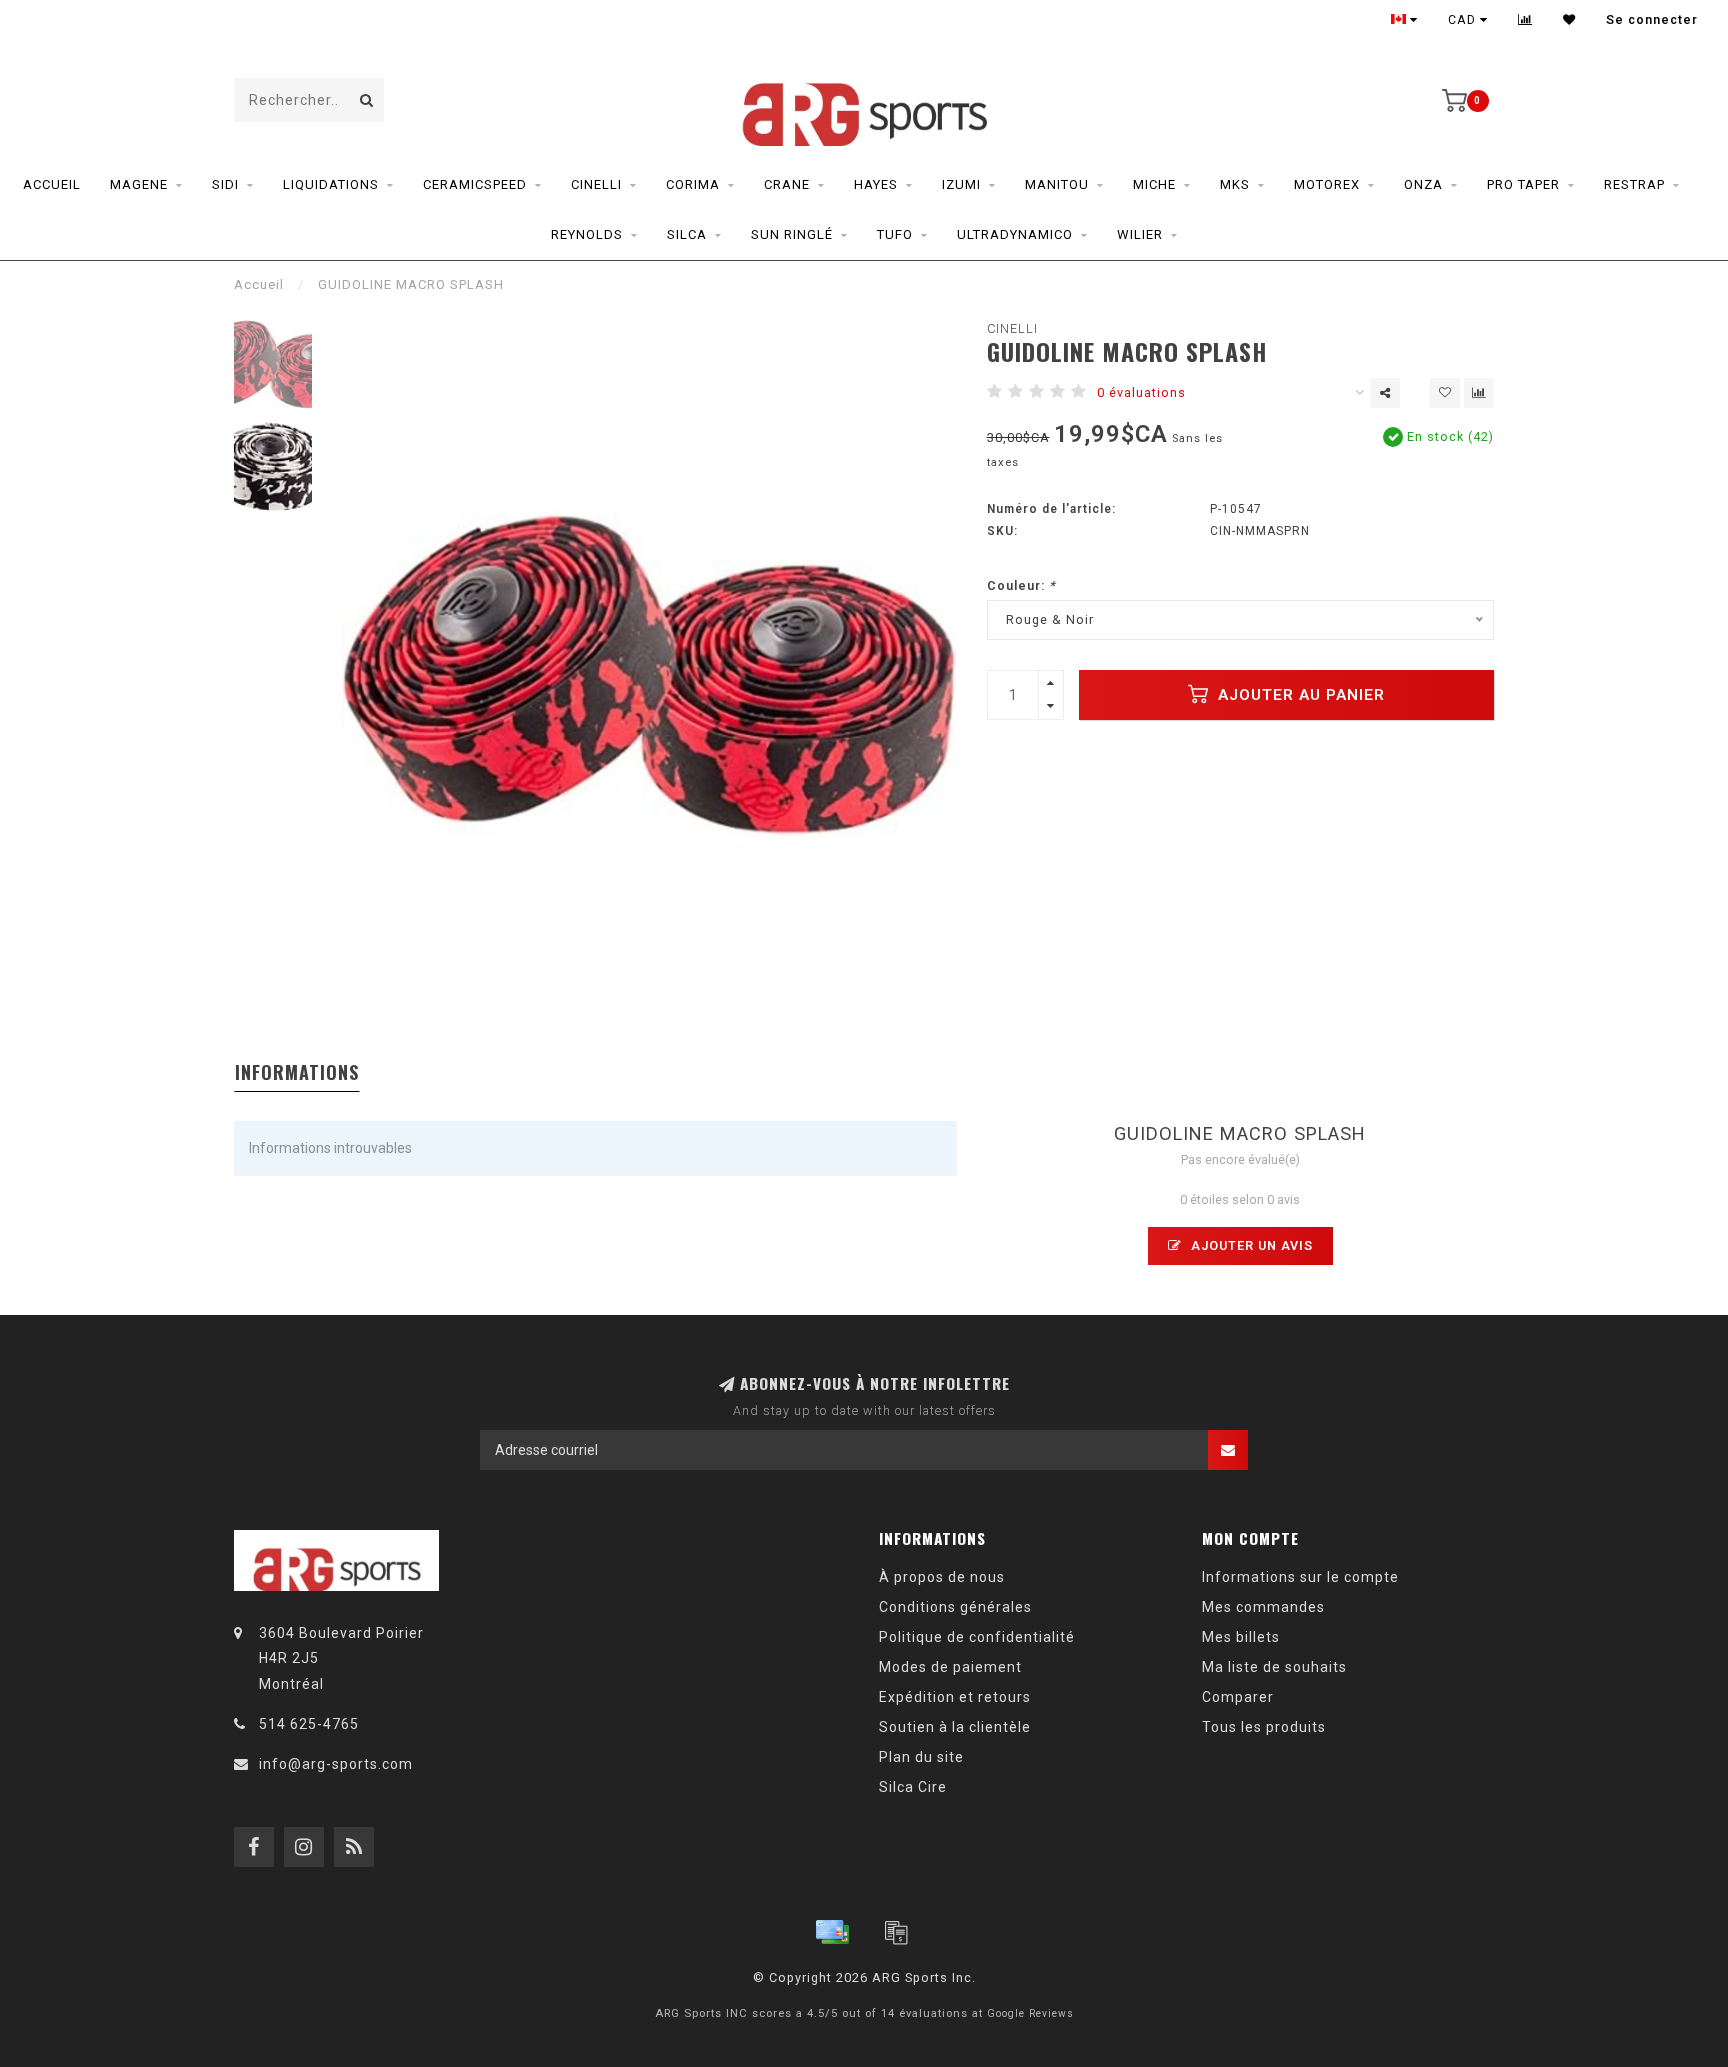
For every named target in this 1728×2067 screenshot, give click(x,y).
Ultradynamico (1015, 234)
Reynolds (587, 234)
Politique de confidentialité (977, 1637)
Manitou (1057, 184)
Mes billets (1241, 1637)
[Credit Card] (832, 1932)
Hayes (876, 184)
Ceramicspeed (475, 184)
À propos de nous (942, 1577)
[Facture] (896, 1932)
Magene (139, 184)
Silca (687, 234)
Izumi (961, 184)
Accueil (52, 184)
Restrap (1634, 184)
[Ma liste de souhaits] (1569, 20)
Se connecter (1652, 20)
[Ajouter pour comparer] (1479, 393)
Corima (693, 184)
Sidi (225, 184)
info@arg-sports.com (336, 1764)
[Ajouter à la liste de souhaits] (1445, 393)
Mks (1235, 184)
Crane (787, 184)
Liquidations (331, 184)
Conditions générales (955, 1607)
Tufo (895, 234)
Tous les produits (1264, 1727)
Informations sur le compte (1300, 1577)
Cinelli (596, 184)
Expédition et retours (955, 1697)
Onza (1423, 184)
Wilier (1140, 234)
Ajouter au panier (1299, 695)
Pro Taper (1523, 184)
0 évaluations (1141, 392)
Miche (1154, 184)
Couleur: (1021, 585)
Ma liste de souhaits (1274, 1667)
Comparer (1238, 1697)
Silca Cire (913, 1787)
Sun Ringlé (792, 234)
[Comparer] (1525, 20)
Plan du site (921, 1757)
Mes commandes (1263, 1607)
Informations (297, 1072)
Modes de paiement (950, 1667)
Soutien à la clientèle (955, 1727)
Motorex (1327, 184)
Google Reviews (1030, 2013)
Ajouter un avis (1250, 1245)
